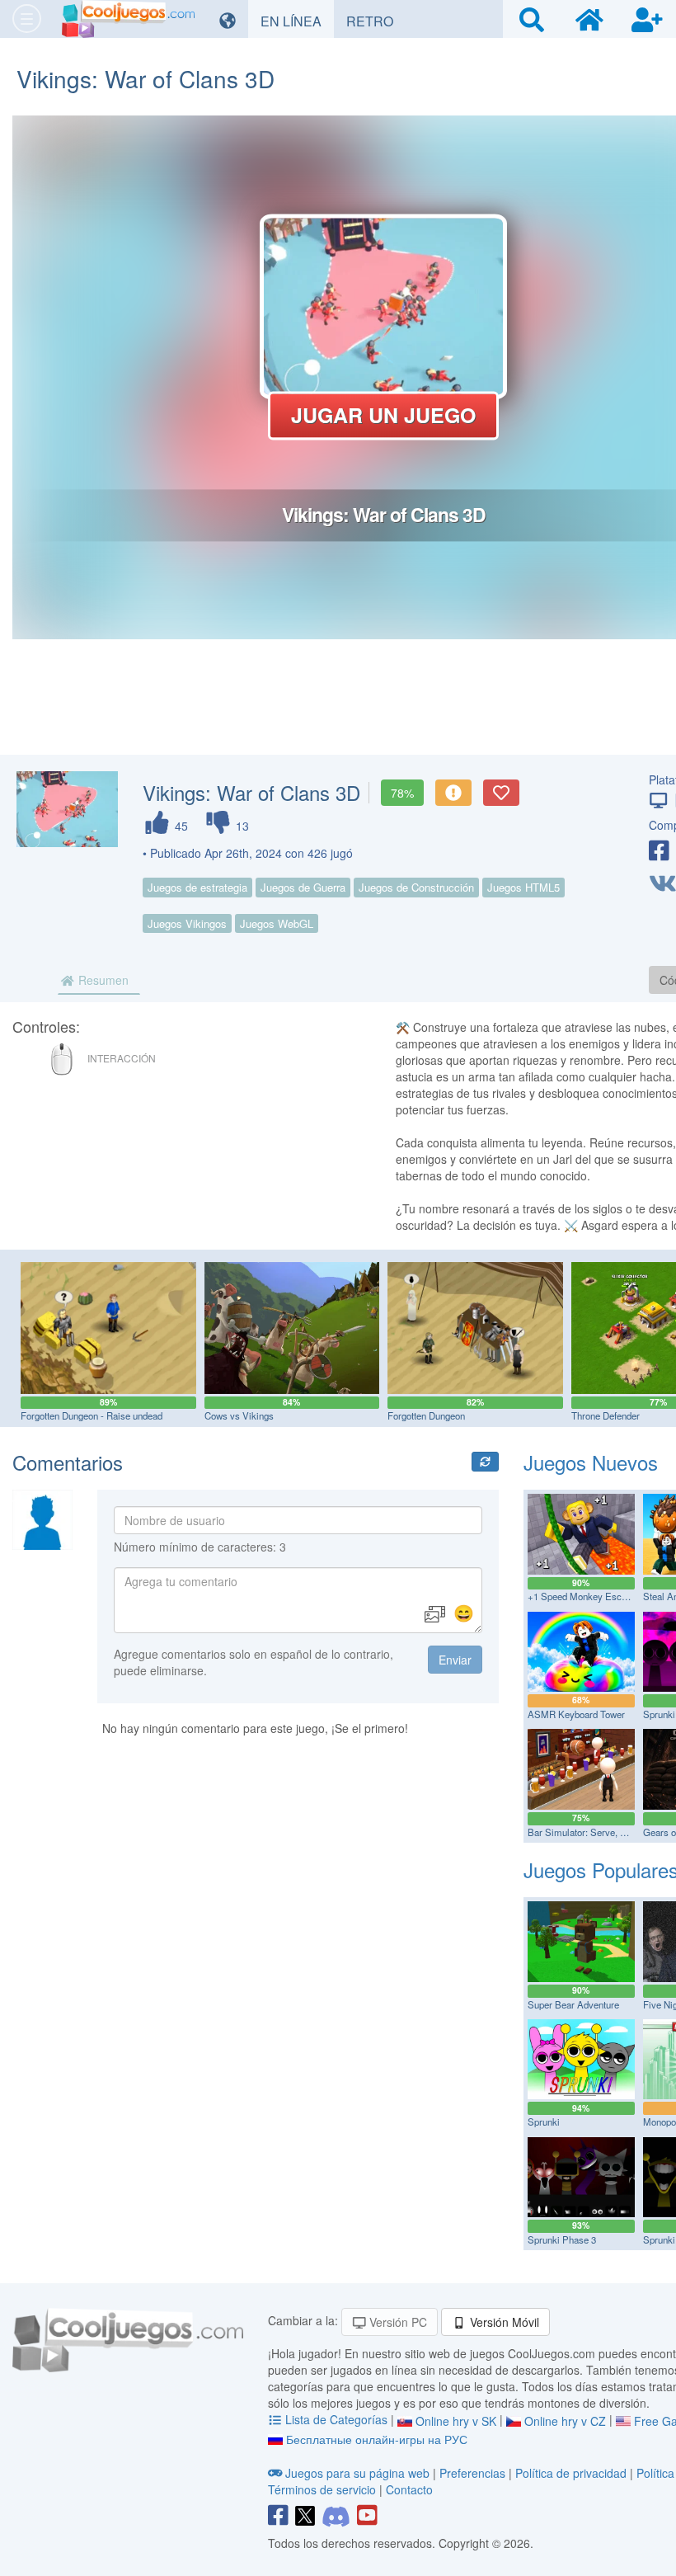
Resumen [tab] (102, 980)
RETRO (376, 21)
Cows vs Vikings (239, 1415)
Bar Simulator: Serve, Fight (584, 1832)
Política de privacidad (571, 2473)
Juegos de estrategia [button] (197, 887)
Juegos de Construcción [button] (416, 887)
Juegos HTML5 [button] (523, 887)
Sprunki (544, 2122)
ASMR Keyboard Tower (576, 1714)
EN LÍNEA (297, 21)
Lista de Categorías (336, 2419)
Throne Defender (606, 1415)
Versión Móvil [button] (503, 2322)
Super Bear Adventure (573, 2004)
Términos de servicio (322, 2489)
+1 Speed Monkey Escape (582, 1596)
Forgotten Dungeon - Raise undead (92, 1415)
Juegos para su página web (357, 2473)
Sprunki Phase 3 (562, 2239)
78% (402, 793)
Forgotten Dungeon (426, 1415)
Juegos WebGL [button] (277, 923)
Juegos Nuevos (591, 1462)
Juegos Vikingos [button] (187, 923)
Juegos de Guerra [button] (303, 887)
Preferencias (474, 2473)
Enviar (455, 1660)
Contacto (409, 2489)
